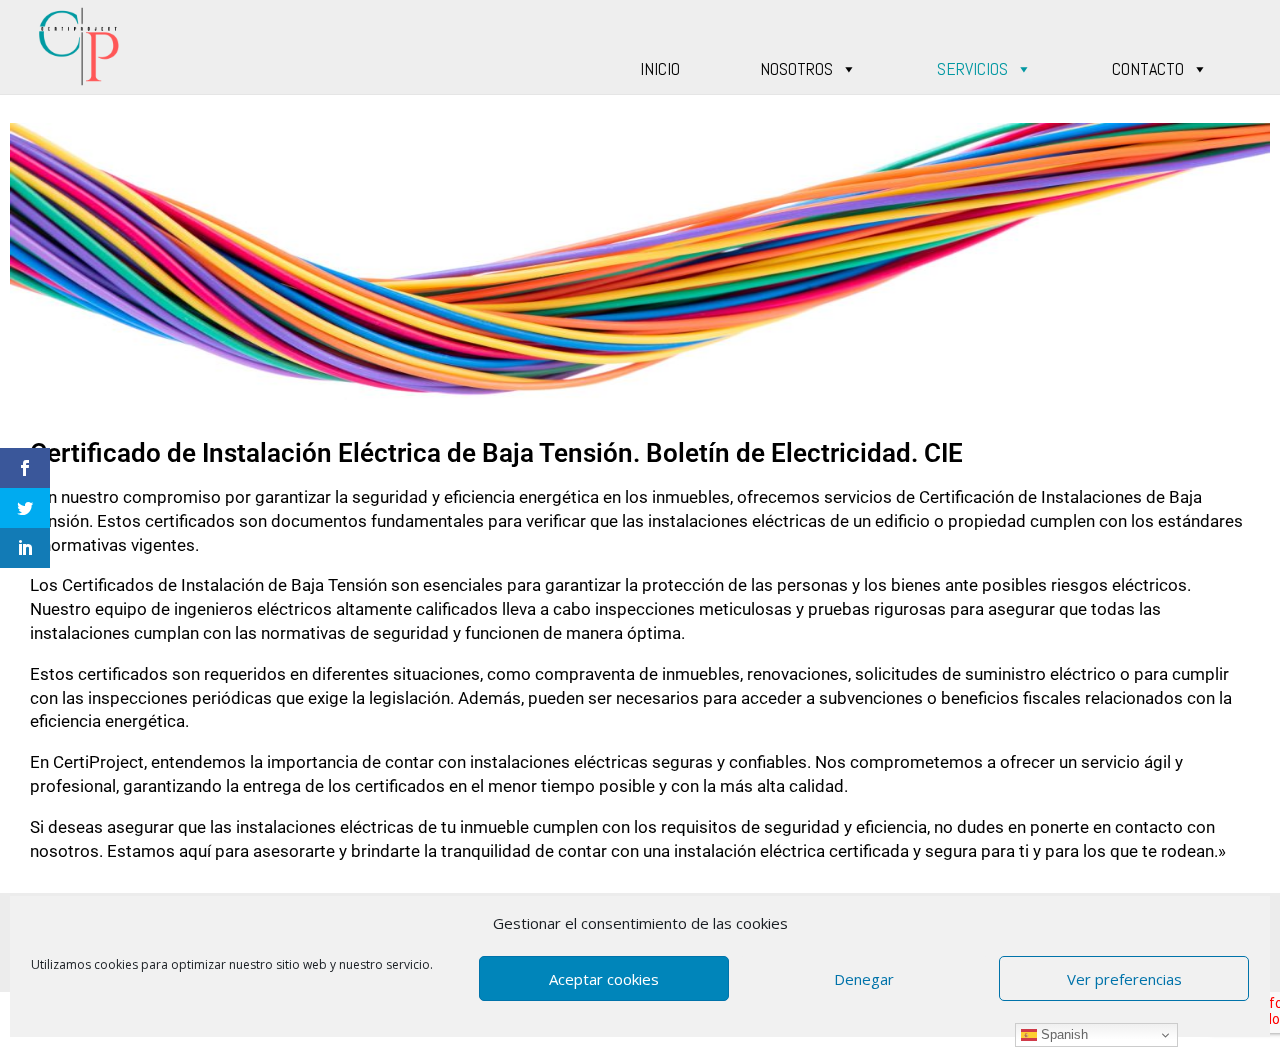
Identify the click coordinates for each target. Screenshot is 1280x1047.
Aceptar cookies (604, 979)
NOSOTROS (796, 68)
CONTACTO (1148, 68)
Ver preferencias (1124, 979)
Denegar (864, 979)
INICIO (660, 68)
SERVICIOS (972, 68)
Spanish (1062, 1034)
